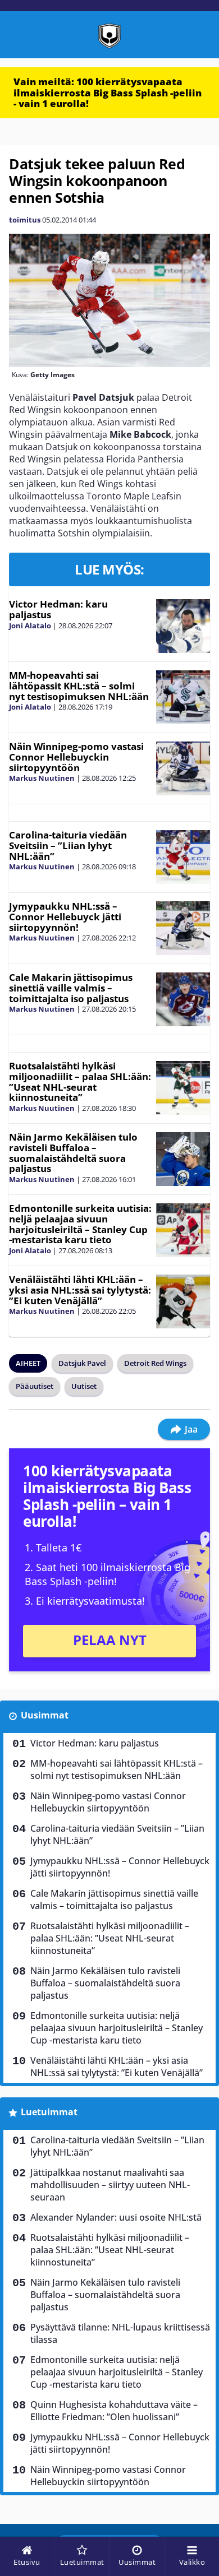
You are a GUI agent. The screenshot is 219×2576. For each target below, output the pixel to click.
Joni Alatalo (30, 626)
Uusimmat (45, 1715)
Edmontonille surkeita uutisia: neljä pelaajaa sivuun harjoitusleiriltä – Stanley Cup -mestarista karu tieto (80, 1224)
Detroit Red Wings (155, 1363)
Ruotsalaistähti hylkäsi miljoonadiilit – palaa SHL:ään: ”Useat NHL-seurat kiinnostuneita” (80, 1081)
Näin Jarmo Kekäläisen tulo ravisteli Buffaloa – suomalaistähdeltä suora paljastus (73, 1153)
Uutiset (84, 1386)
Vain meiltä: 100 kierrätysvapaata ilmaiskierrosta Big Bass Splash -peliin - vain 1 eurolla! (108, 92)
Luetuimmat (49, 2112)
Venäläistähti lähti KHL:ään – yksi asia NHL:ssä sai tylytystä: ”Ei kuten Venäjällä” (80, 1290)
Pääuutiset (35, 1386)
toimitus (25, 220)
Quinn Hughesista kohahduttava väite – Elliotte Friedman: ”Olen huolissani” (114, 2411)
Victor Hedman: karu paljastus (58, 609)
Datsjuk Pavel (82, 1363)
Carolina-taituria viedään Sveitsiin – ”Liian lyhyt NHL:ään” (68, 845)
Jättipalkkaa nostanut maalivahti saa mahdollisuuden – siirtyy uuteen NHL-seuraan (110, 2185)
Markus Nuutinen (42, 778)
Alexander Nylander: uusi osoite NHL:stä (116, 2217)
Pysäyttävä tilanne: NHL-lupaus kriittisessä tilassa (120, 2333)
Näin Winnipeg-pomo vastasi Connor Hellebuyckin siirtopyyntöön (76, 757)
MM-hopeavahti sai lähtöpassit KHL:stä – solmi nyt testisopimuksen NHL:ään (79, 685)
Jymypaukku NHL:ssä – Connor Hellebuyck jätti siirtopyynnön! (65, 916)
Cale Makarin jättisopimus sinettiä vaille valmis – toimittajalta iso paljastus (71, 988)
